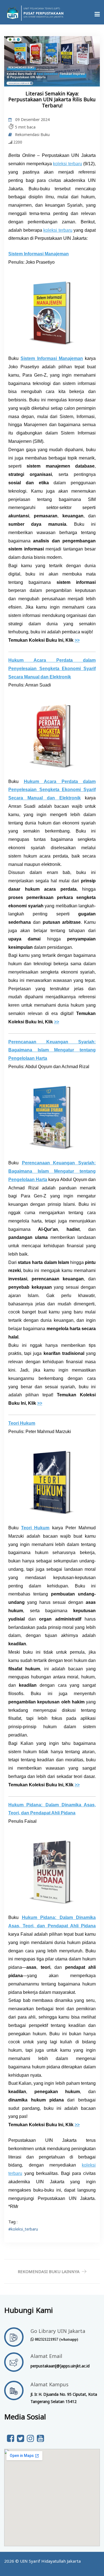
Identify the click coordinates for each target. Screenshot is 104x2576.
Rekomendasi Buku (32, 134)
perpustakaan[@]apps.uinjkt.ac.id (60, 2366)
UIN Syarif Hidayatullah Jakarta (50, 2561)
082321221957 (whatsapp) (57, 2339)
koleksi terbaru (68, 164)
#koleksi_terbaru (23, 2229)
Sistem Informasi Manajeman (52, 358)
